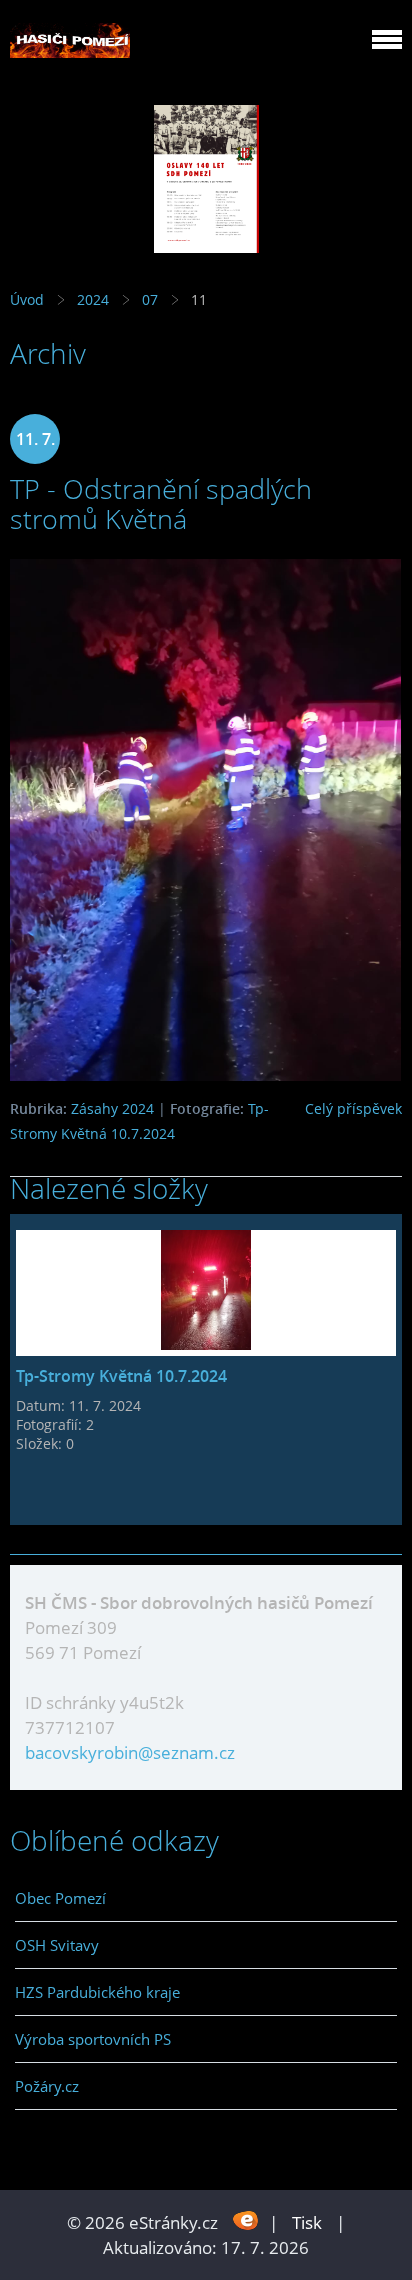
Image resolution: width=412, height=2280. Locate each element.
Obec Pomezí (60, 1898)
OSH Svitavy (57, 1945)
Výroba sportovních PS (93, 2039)
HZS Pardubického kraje (97, 1992)
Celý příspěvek (353, 1108)
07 (150, 299)
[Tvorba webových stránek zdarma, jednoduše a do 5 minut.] (245, 2220)
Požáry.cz (47, 2086)
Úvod (27, 299)
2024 (93, 299)
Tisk (307, 2222)
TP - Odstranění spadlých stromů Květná (161, 503)
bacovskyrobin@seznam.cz (130, 1752)
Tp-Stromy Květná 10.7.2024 (121, 1376)
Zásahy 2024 (112, 1108)
